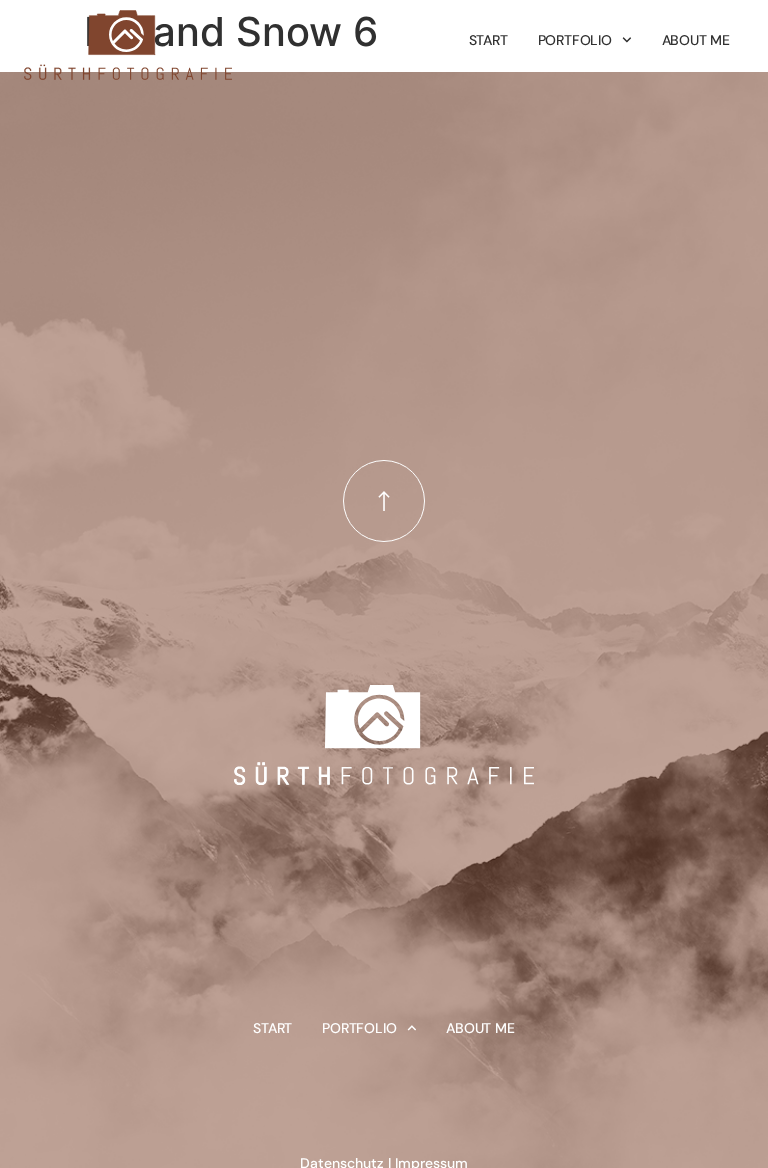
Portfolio (575, 40)
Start (488, 40)
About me (696, 40)
